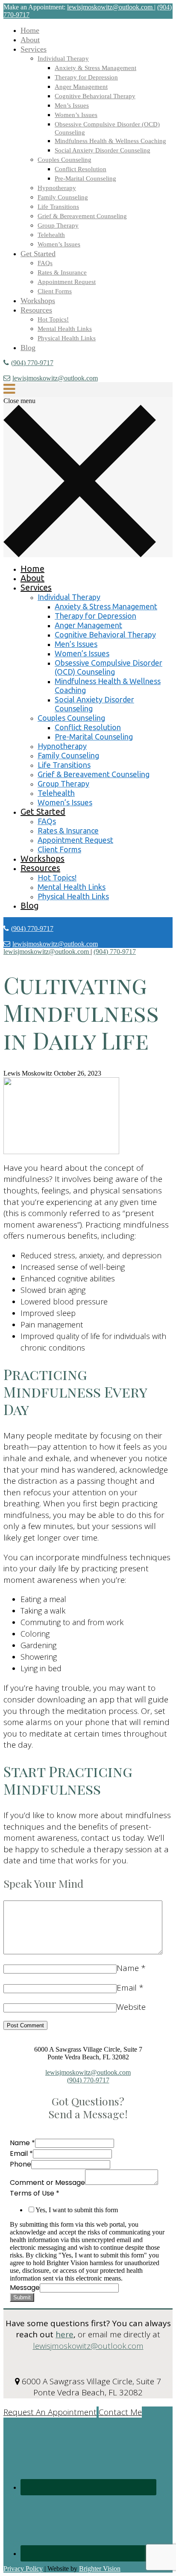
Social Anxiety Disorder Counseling (103, 150)
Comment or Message (47, 2183)
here (65, 2334)
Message (25, 2288)
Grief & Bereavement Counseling (82, 216)
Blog (28, 348)
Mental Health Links (65, 329)
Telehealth (51, 235)
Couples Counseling (65, 160)
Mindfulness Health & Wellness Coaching (110, 141)
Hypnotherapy (57, 188)
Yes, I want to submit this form (77, 2210)
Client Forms (55, 291)
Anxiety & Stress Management (95, 68)
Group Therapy (58, 225)
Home (30, 30)
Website (131, 2007)
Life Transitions (58, 207)
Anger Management (81, 87)
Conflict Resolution (81, 169)
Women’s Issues (76, 115)
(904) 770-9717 (32, 363)
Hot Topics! (53, 319)
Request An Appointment (50, 2412)
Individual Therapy (63, 58)
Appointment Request (67, 282)
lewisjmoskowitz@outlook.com (55, 378)
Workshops (38, 301)
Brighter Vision (100, 2569)
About (30, 40)
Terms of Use (35, 2193)
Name (128, 1968)
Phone (21, 2164)
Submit (22, 2297)
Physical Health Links (67, 338)
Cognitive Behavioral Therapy (95, 96)
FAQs (45, 263)
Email (127, 1988)
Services (34, 49)
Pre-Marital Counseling (85, 178)
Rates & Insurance (62, 272)
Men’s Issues (72, 105)
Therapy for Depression (86, 77)
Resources (36, 310)
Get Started (38, 254)
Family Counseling (63, 197)
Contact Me (120, 2412)
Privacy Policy (23, 2569)
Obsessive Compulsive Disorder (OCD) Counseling (109, 667)
